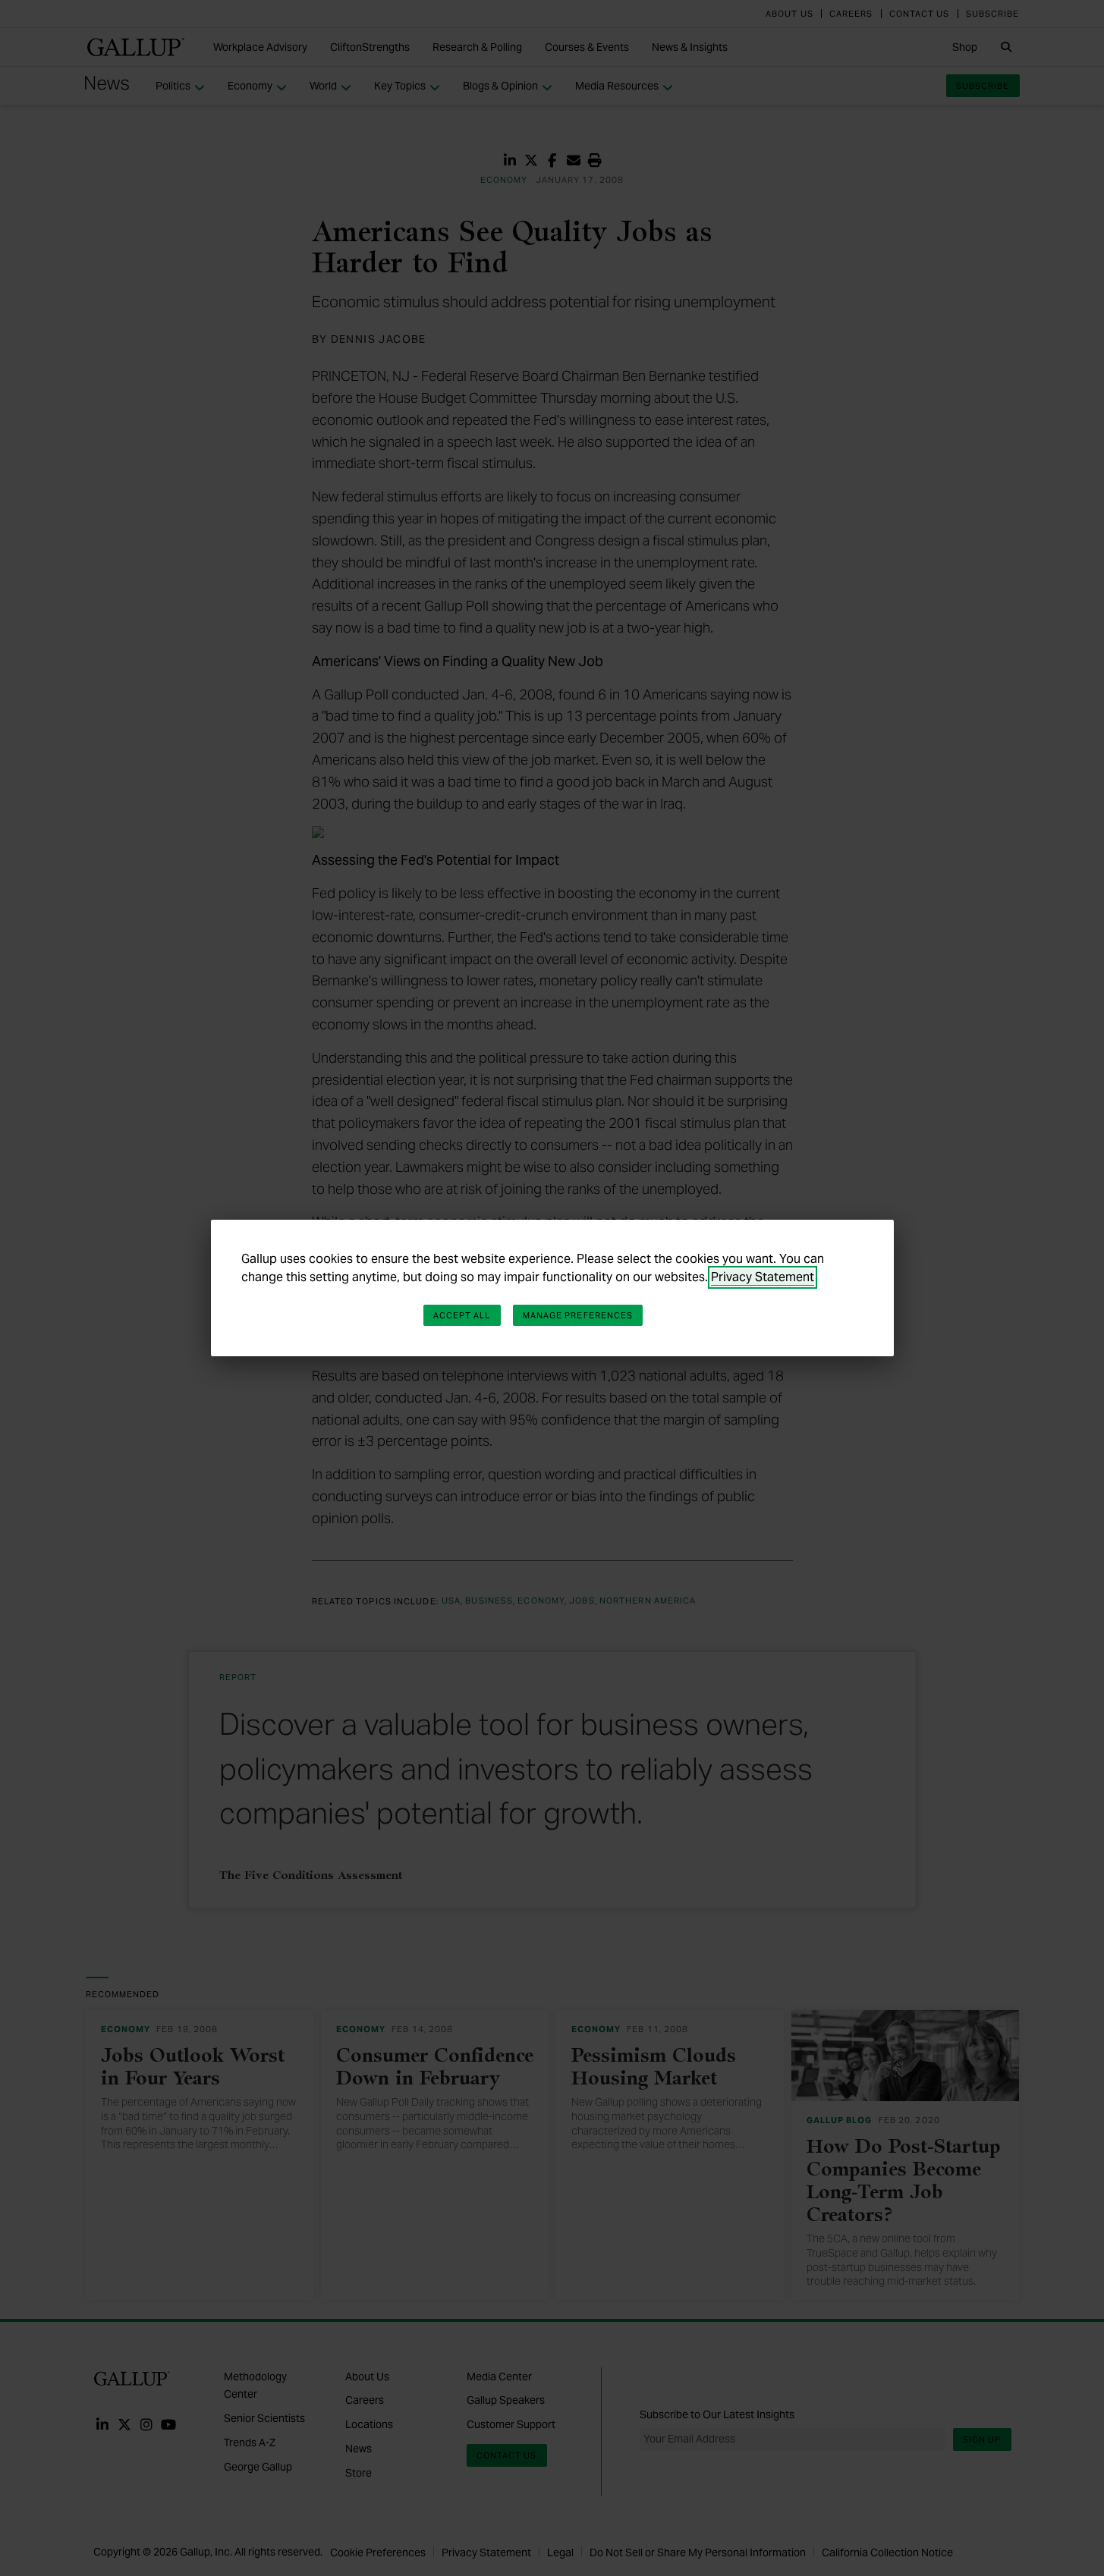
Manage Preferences (578, 1315)
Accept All (462, 1315)
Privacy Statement (763, 1277)
